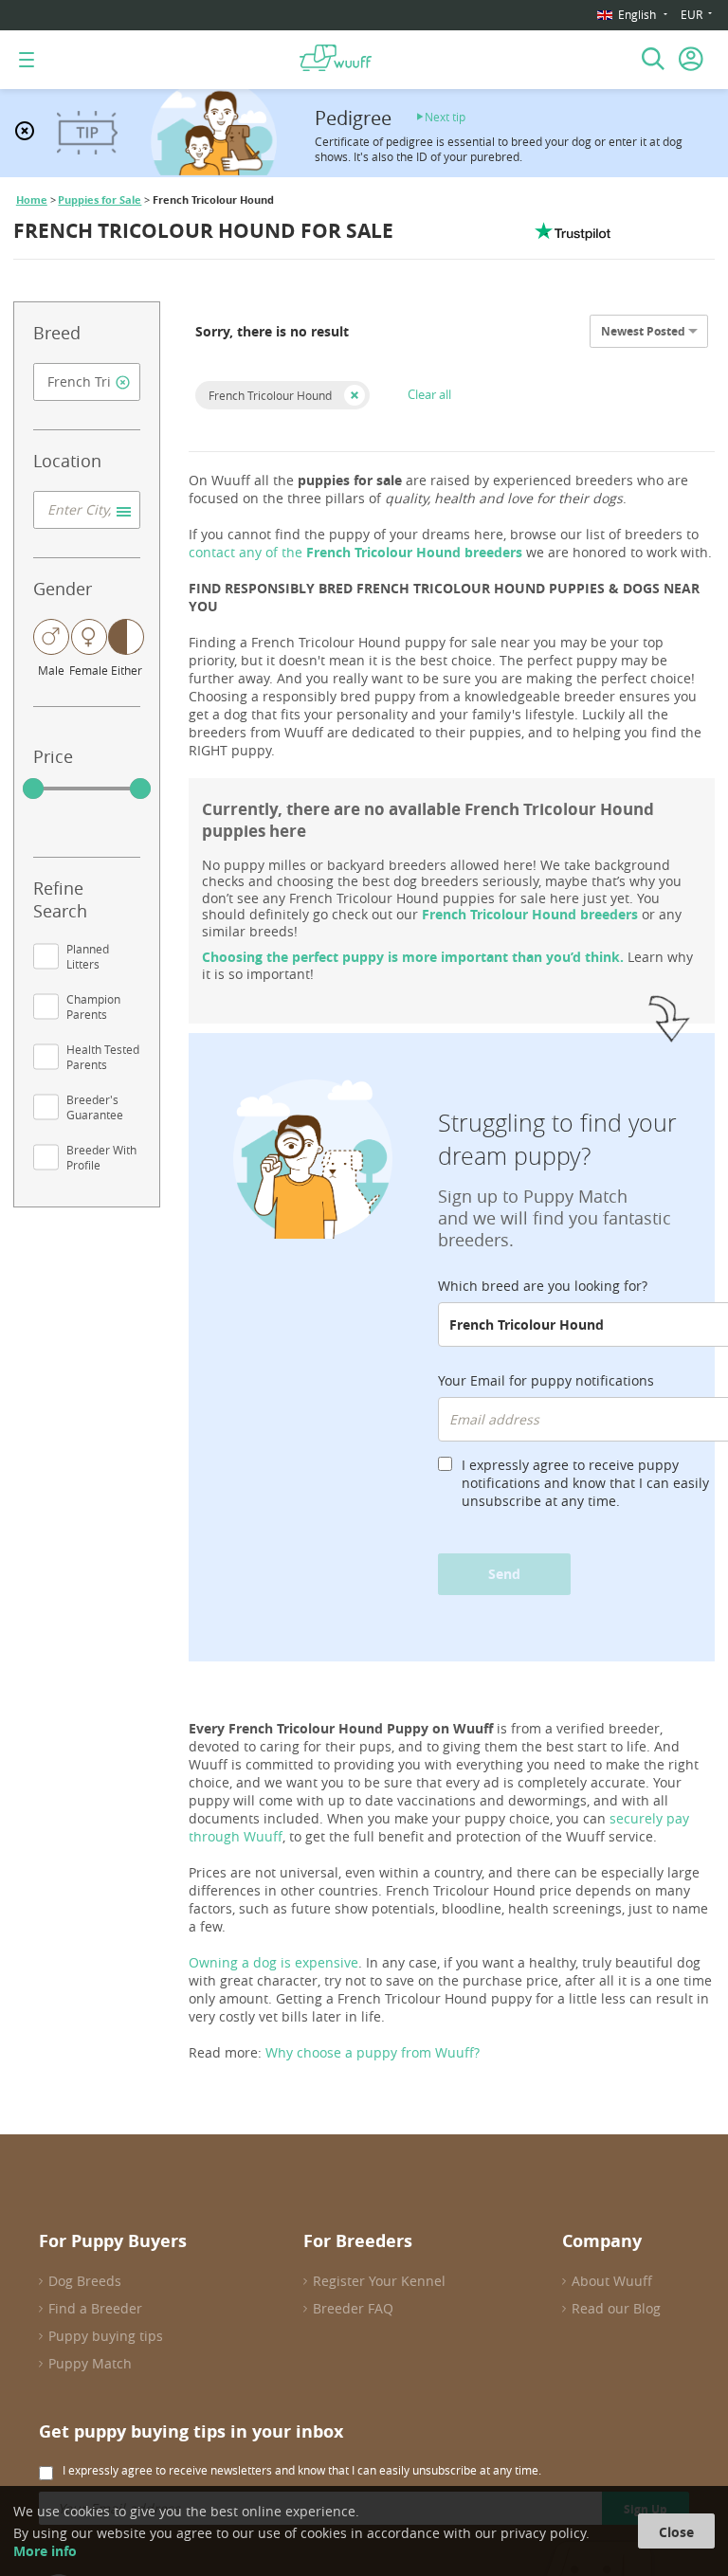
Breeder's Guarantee (95, 1107)
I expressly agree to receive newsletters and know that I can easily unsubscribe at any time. (302, 2470)
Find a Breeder (95, 2308)
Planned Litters (88, 956)
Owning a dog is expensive (273, 1962)
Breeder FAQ (353, 2308)
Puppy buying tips (106, 2336)
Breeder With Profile (101, 1157)
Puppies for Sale (100, 200)
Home (32, 200)
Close (676, 2532)
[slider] (33, 789)
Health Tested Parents (103, 1057)
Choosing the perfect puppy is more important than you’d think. (413, 957)
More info (45, 2551)
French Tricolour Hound (270, 395)
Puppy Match (90, 2363)
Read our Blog (616, 2308)
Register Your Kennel (379, 2281)
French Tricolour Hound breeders (530, 914)
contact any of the (355, 552)
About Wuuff (612, 2281)
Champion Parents (93, 1007)
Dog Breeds (85, 2281)
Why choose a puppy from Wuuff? (373, 2052)
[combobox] (87, 382)
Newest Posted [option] (643, 331)
